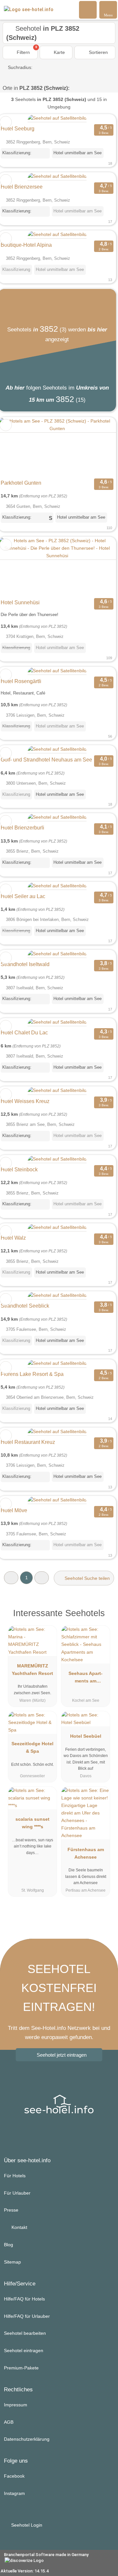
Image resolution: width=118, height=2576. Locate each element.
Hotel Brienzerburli (22, 828)
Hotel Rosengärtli (21, 681)
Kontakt (19, 2227)
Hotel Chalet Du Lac (24, 1033)
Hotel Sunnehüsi (20, 602)
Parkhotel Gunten (21, 483)
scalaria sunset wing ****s (32, 1823)
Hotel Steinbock (19, 1170)
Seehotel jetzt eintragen (62, 2055)
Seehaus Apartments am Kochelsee (86, 1679)
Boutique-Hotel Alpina (26, 245)
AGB (9, 2422)
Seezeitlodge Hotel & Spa (32, 1747)
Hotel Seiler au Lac (24, 896)
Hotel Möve (14, 1510)
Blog (9, 2245)
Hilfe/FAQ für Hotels (24, 2299)
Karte (59, 52)
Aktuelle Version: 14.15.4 (25, 2571)
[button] (11, 1578)
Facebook (14, 2476)
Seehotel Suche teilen (87, 1578)
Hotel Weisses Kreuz (25, 1101)
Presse (11, 2210)
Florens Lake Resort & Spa (32, 1374)
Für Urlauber (17, 2193)
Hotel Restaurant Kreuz (28, 1442)
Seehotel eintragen (24, 2350)
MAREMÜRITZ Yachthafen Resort (32, 1670)
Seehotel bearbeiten (25, 2333)
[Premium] (105, 1615)
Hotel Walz (13, 1238)
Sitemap (12, 2262)
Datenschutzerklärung (27, 2439)
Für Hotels (15, 2176)
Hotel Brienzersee (22, 187)
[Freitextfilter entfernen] (88, 9)
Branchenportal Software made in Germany (44, 2558)
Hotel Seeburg (18, 129)
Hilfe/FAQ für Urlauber (27, 2316)
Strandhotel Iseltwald (25, 964)
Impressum (16, 2405)
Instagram (14, 2493)
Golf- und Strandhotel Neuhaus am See (46, 760)
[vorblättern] (100, 447)
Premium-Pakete (21, 2368)
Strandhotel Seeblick (25, 1306)
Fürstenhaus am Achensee (86, 1853)
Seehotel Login (26, 2525)
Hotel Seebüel (86, 1736)
